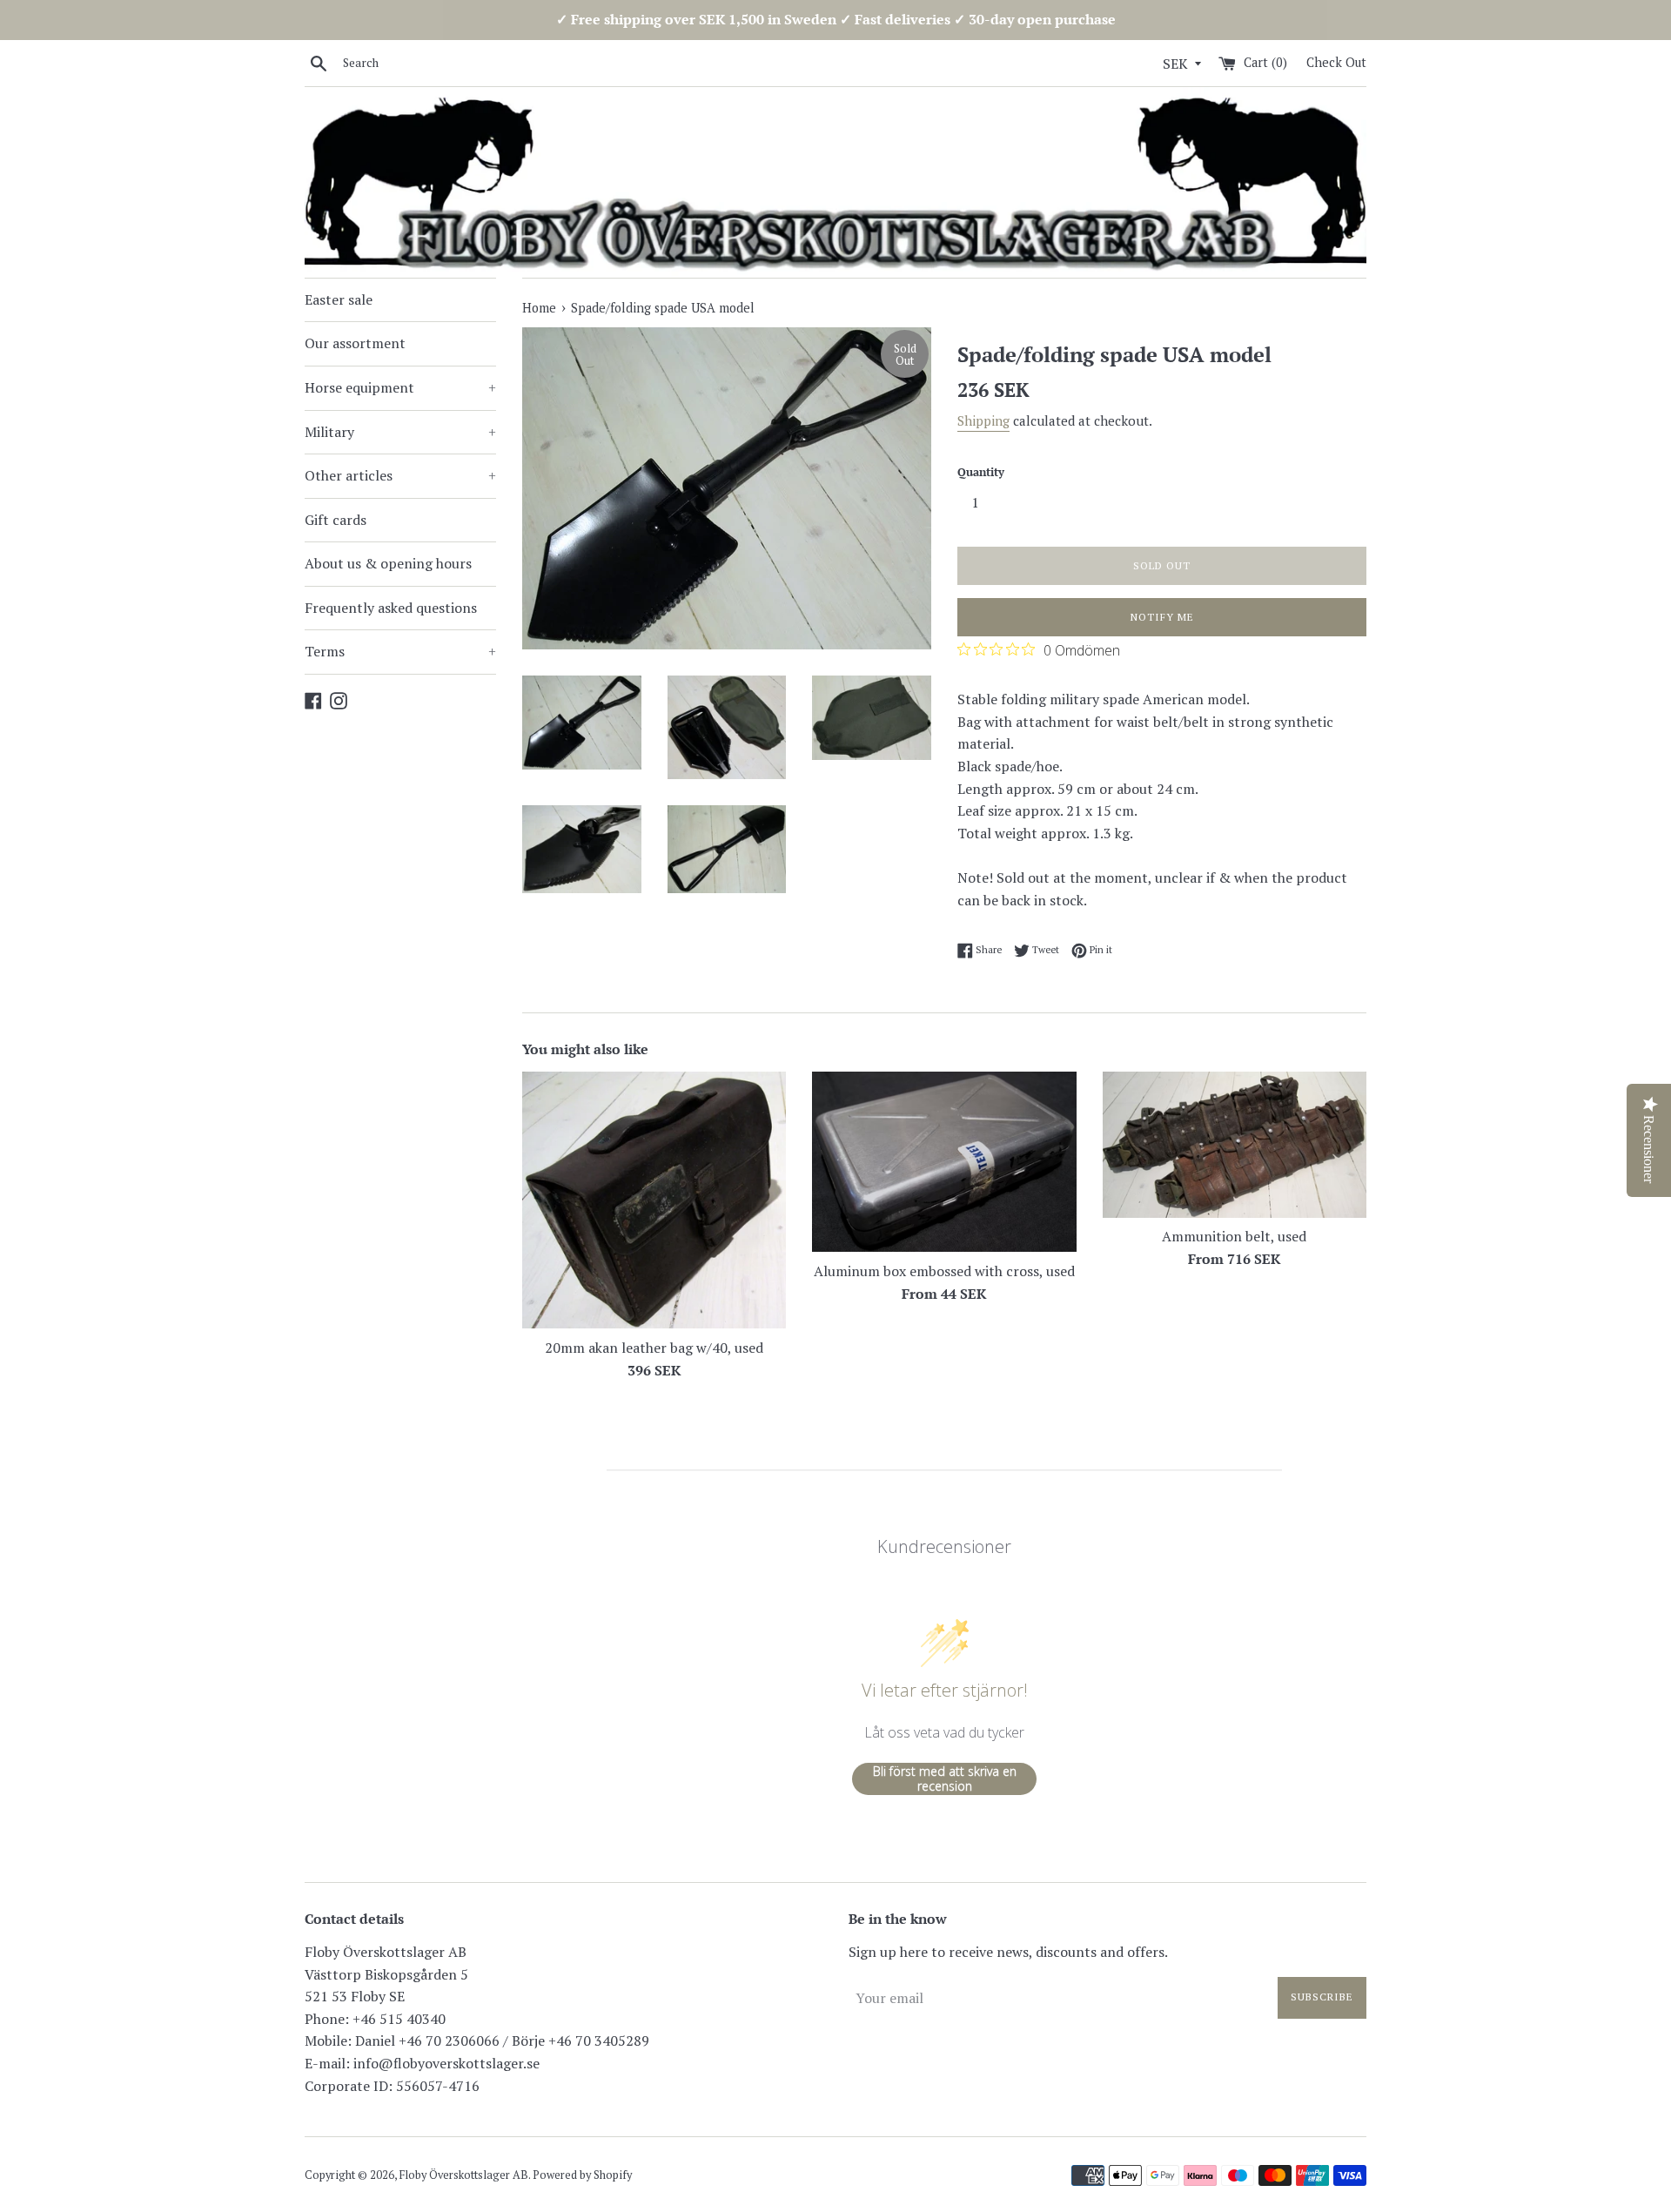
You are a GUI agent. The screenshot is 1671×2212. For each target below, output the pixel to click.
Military (400, 432)
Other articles (400, 475)
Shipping (983, 420)
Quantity (981, 472)
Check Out (1336, 62)
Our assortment (355, 343)
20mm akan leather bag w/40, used (654, 1348)
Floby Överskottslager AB (464, 2175)
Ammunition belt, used (1234, 1236)
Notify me (1162, 617)
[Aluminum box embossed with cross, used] (944, 1162)
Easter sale (339, 299)
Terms (400, 651)
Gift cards (336, 520)
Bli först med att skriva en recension (945, 1779)
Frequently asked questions (391, 608)
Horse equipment (400, 387)
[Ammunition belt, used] (1235, 1144)
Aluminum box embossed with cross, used (944, 1271)
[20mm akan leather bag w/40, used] (654, 1200)
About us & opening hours (388, 563)
